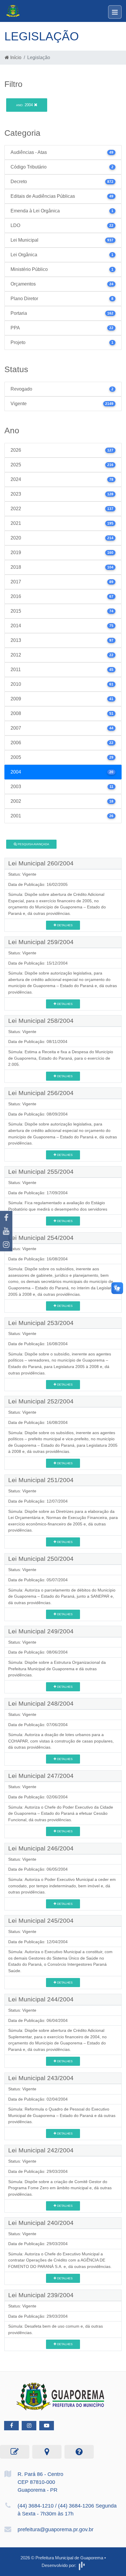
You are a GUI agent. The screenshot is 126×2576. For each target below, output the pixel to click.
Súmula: (16, 894)
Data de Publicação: (27, 884)
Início (15, 57)
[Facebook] (6, 1218)
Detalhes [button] (64, 925)
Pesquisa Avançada (33, 844)
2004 (25, 105)
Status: (15, 874)
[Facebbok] (11, 2426)
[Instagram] (6, 1245)
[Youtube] (6, 1231)
